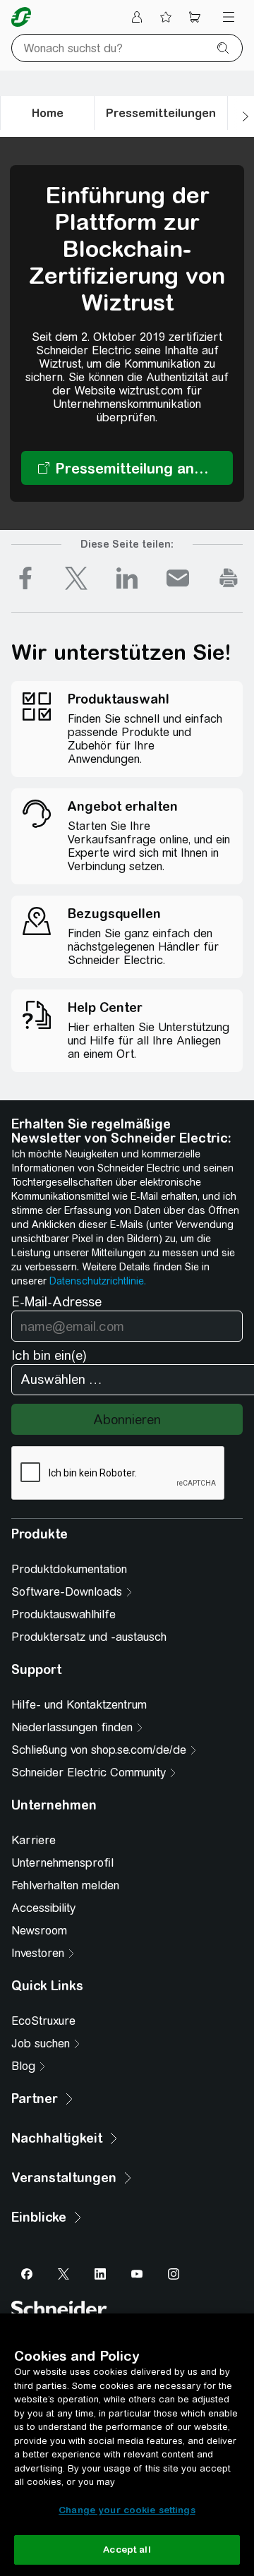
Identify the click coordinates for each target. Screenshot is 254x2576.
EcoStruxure (43, 2021)
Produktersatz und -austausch (89, 1637)
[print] (229, 578)
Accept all (127, 2550)
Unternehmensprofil (62, 1863)
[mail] (178, 578)
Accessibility (43, 1908)
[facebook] (25, 578)
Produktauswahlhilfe (64, 1614)
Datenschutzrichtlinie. (98, 1281)
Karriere (34, 1840)
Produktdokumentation (69, 1569)
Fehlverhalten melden (65, 1885)
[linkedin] (127, 578)
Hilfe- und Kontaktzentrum (79, 1705)
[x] (76, 578)
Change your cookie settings (127, 2510)
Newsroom (39, 1931)
